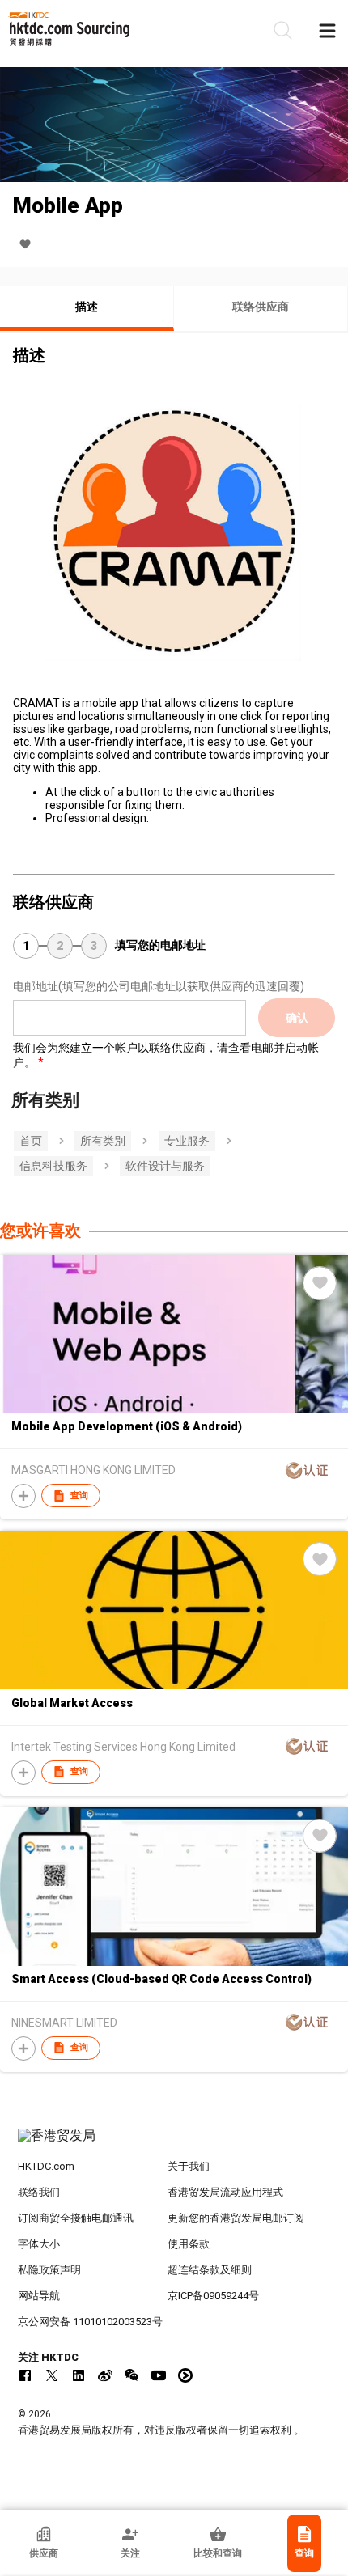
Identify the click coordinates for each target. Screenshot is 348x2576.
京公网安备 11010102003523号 (90, 2322)
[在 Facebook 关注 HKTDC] (25, 2375)
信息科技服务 (53, 1166)
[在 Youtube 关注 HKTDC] (159, 2375)
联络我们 (39, 2192)
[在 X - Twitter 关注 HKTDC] (52, 2375)
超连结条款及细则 (210, 2270)
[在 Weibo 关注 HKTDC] (105, 2375)
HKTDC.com (46, 2166)
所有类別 (103, 1141)
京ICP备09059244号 (213, 2296)
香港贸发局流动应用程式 (225, 2192)
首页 (31, 1141)
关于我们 (189, 2166)
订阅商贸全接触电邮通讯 (76, 2218)
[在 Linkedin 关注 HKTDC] (79, 2375)
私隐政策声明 (49, 2270)
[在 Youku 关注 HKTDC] (185, 2375)
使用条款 (189, 2244)
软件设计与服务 (165, 1166)
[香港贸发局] (174, 2144)
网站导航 (39, 2296)
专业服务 (187, 1141)
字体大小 (39, 2244)
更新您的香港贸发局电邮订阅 (236, 2218)
